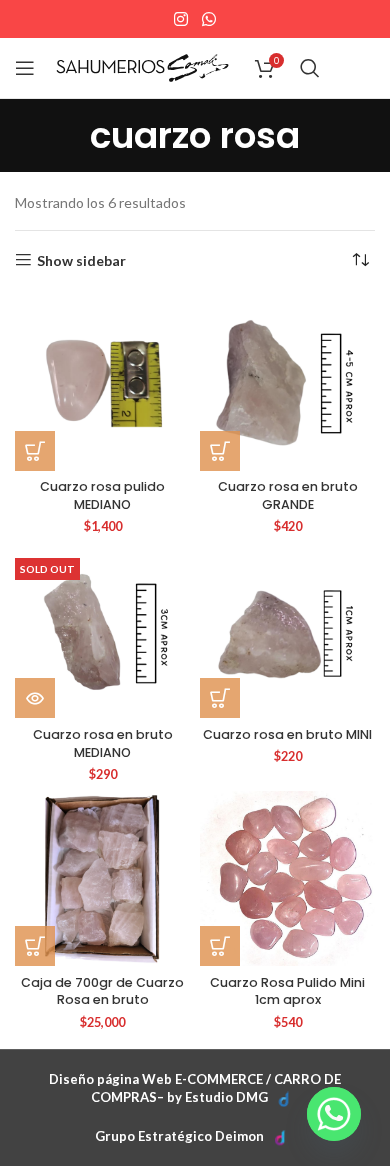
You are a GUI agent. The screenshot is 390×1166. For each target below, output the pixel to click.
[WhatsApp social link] (208, 19)
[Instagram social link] (181, 19)
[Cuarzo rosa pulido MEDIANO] (102, 383)
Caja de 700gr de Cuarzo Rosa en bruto (102, 991)
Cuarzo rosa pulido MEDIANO (102, 495)
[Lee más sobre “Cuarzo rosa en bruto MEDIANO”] (35, 698)
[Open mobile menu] (25, 68)
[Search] (310, 68)
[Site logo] (142, 66)
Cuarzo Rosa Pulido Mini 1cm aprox (287, 991)
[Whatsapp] (334, 1114)
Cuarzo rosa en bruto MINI (287, 734)
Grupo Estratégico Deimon (179, 1136)
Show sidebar (81, 260)
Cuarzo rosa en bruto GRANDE (288, 495)
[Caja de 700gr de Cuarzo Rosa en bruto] (102, 878)
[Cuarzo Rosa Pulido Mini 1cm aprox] (287, 878)
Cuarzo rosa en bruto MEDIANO (103, 743)
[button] (35, 451)
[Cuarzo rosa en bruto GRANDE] (287, 383)
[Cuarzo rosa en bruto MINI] (287, 630)
